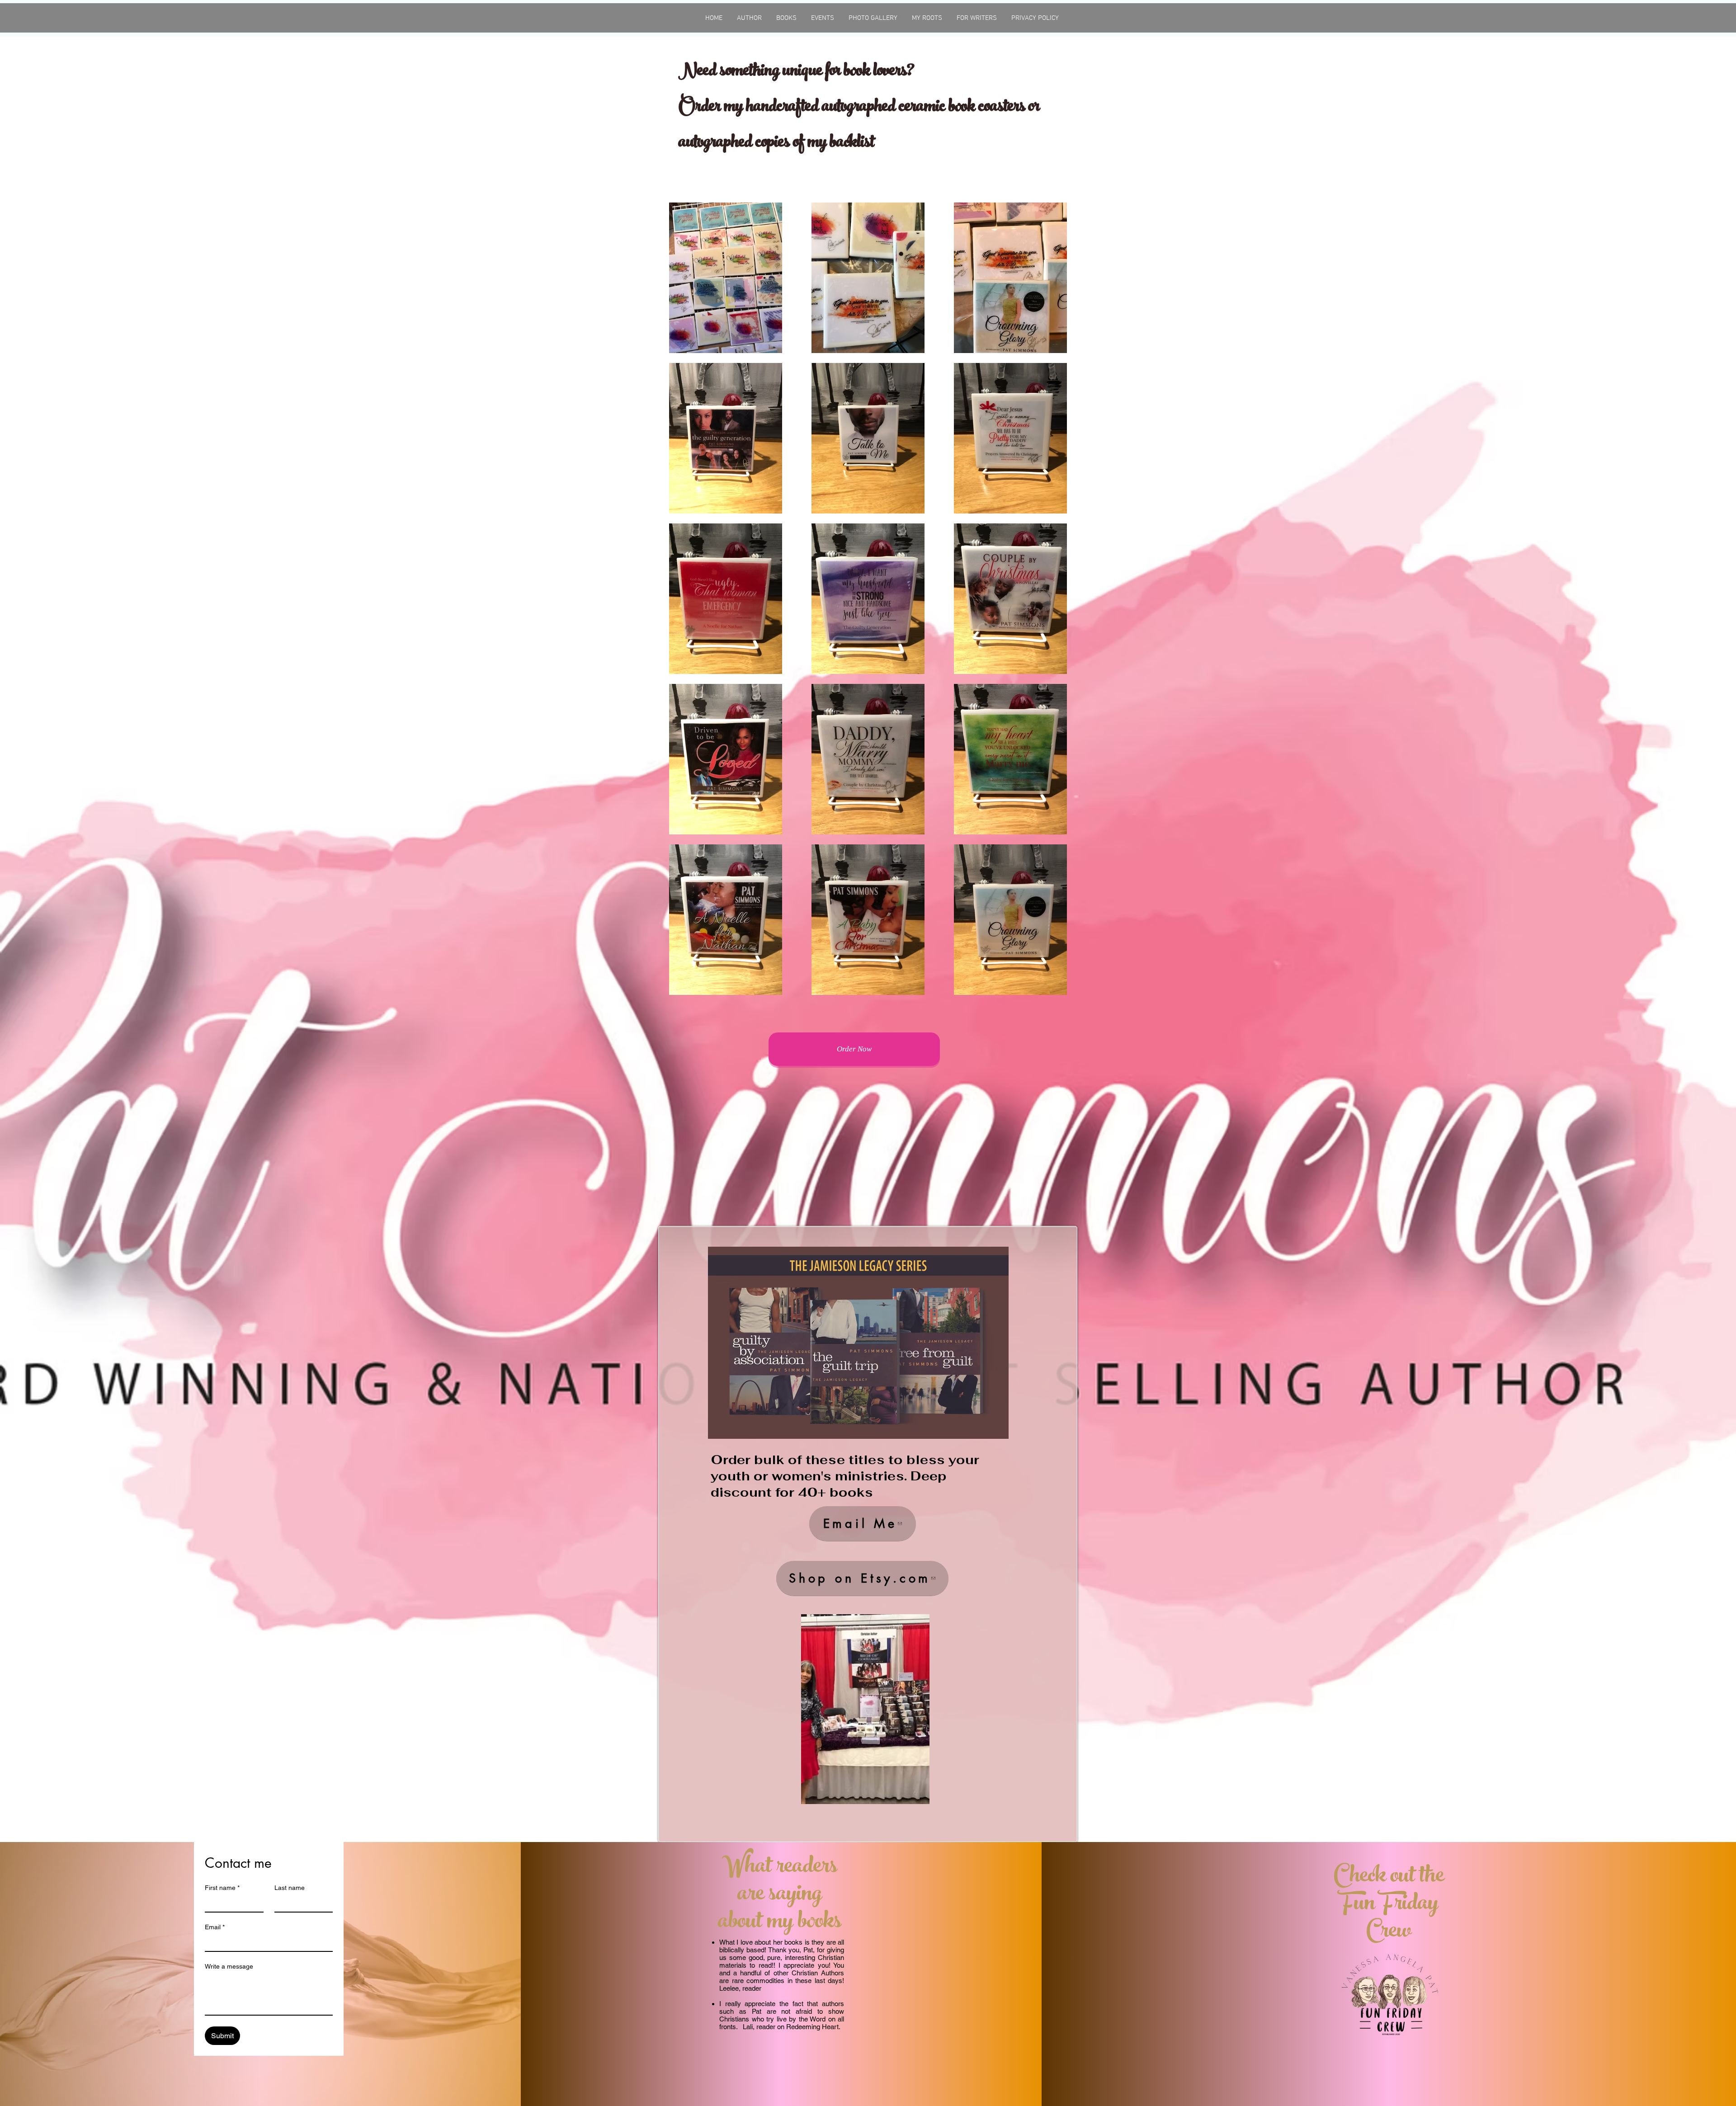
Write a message (229, 1966)
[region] (865, 1709)
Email (215, 1927)
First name (222, 1888)
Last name (290, 1888)
